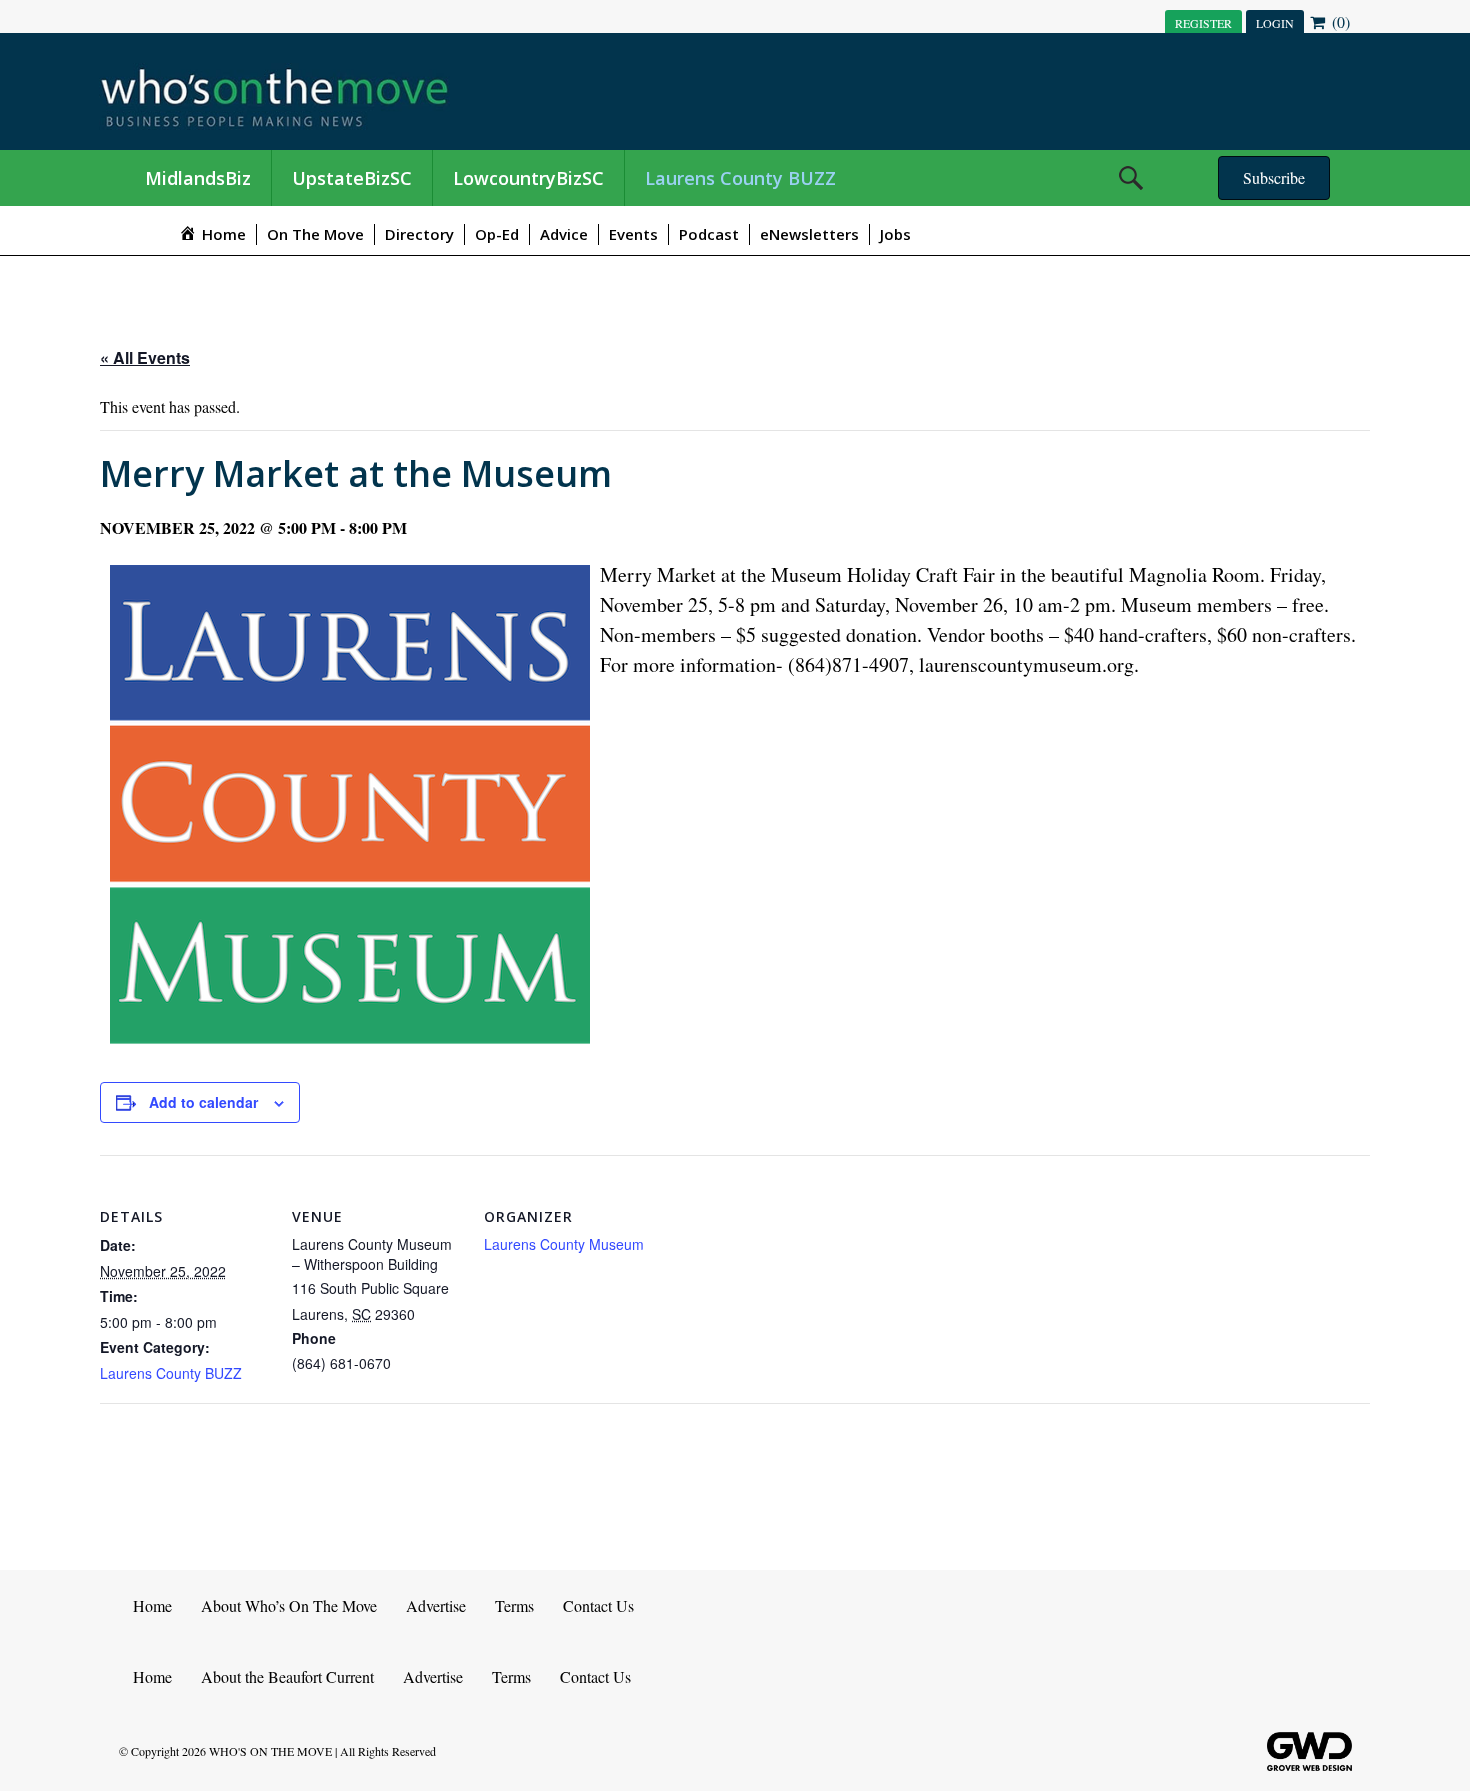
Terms (514, 1605)
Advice (564, 234)
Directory (419, 234)
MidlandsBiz (198, 178)
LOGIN (1275, 23)
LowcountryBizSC (528, 178)
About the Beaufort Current (287, 1676)
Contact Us (598, 1605)
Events (633, 234)
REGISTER (1203, 23)
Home (152, 1605)
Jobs (895, 234)
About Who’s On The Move (289, 1605)
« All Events (145, 357)
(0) (1339, 21)
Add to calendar (203, 1102)
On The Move (315, 234)
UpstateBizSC (352, 178)
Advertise (436, 1605)
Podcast (709, 234)
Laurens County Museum (564, 1244)
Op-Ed (497, 234)
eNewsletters (809, 234)
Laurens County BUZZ (740, 178)
